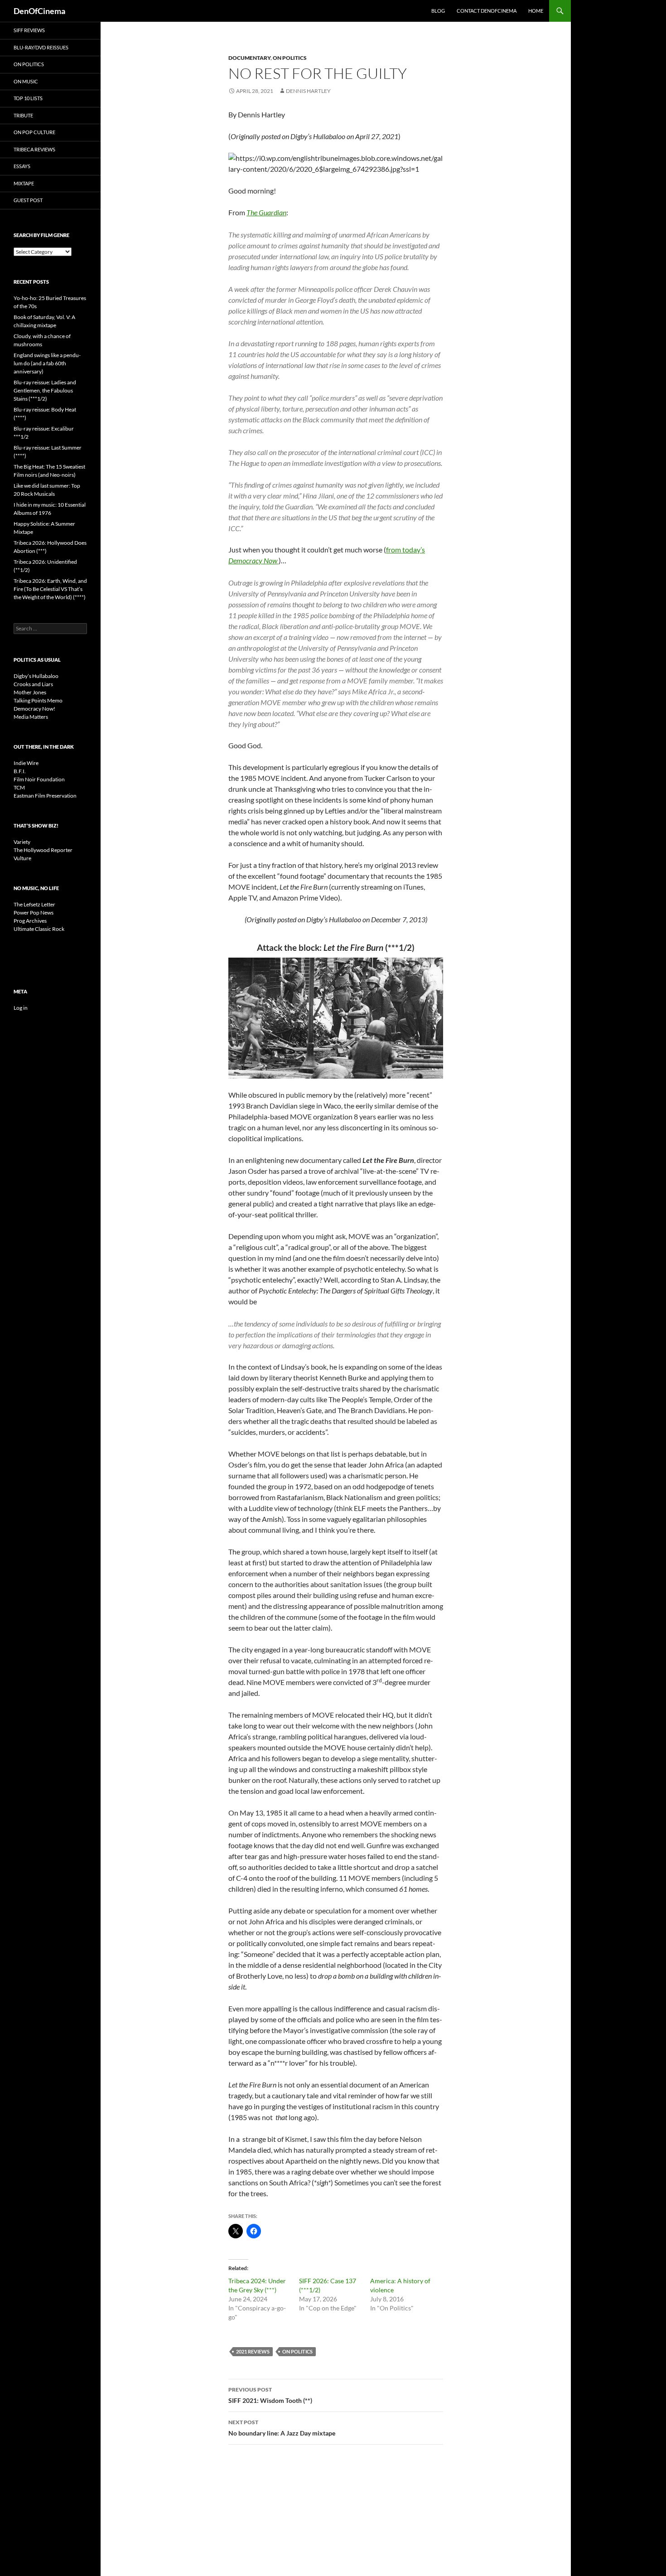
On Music (26, 81)
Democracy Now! (34, 709)
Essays (22, 166)
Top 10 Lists (28, 98)
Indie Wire (26, 763)
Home (536, 11)
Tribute (23, 115)
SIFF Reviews (29, 30)
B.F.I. (20, 771)
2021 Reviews (253, 2351)
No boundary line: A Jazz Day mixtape (282, 2428)
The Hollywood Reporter (43, 850)
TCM (19, 787)
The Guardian (266, 212)
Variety (22, 842)
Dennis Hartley (308, 91)
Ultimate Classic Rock (39, 929)
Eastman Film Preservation (45, 796)
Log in (21, 1008)
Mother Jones (30, 692)
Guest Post (28, 200)
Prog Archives (30, 921)
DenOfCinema (39, 11)
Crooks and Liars (33, 684)
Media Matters (31, 717)
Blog (438, 11)
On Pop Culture (34, 132)
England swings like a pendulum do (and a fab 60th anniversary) (47, 363)
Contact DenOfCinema (487, 11)
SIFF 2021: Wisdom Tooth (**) (270, 2395)
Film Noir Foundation (39, 779)
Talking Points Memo (38, 700)
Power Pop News (34, 913)
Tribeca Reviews (34, 149)
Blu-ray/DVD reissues (41, 47)
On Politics (290, 58)
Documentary (249, 58)
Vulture (22, 858)
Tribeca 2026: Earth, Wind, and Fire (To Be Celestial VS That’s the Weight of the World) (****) (50, 589)
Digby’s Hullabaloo (36, 676)
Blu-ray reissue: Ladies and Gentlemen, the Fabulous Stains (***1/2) (45, 390)
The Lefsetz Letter (34, 904)
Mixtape (24, 183)
